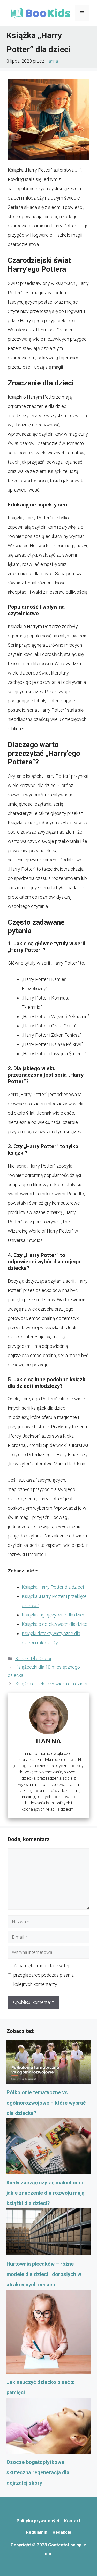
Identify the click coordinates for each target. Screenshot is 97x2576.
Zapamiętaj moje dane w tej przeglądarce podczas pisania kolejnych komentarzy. (44, 1975)
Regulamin (37, 2532)
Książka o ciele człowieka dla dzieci (51, 1684)
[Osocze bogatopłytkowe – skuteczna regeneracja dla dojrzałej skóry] (48, 2427)
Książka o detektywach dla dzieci (55, 1624)
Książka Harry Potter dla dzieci (53, 1587)
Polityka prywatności (38, 2521)
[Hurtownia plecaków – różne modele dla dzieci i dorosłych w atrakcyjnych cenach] (48, 2234)
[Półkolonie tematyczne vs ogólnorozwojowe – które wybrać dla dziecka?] (48, 2063)
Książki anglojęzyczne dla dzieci (54, 1615)
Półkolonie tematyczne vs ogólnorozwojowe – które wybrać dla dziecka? (46, 2103)
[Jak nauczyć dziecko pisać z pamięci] (48, 2333)
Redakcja (62, 2532)
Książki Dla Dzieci (33, 1658)
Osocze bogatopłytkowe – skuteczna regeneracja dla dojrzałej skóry (38, 2472)
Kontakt (72, 2521)
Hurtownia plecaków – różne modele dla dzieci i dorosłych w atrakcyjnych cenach (44, 2274)
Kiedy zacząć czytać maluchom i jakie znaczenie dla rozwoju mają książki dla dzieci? (46, 2193)
